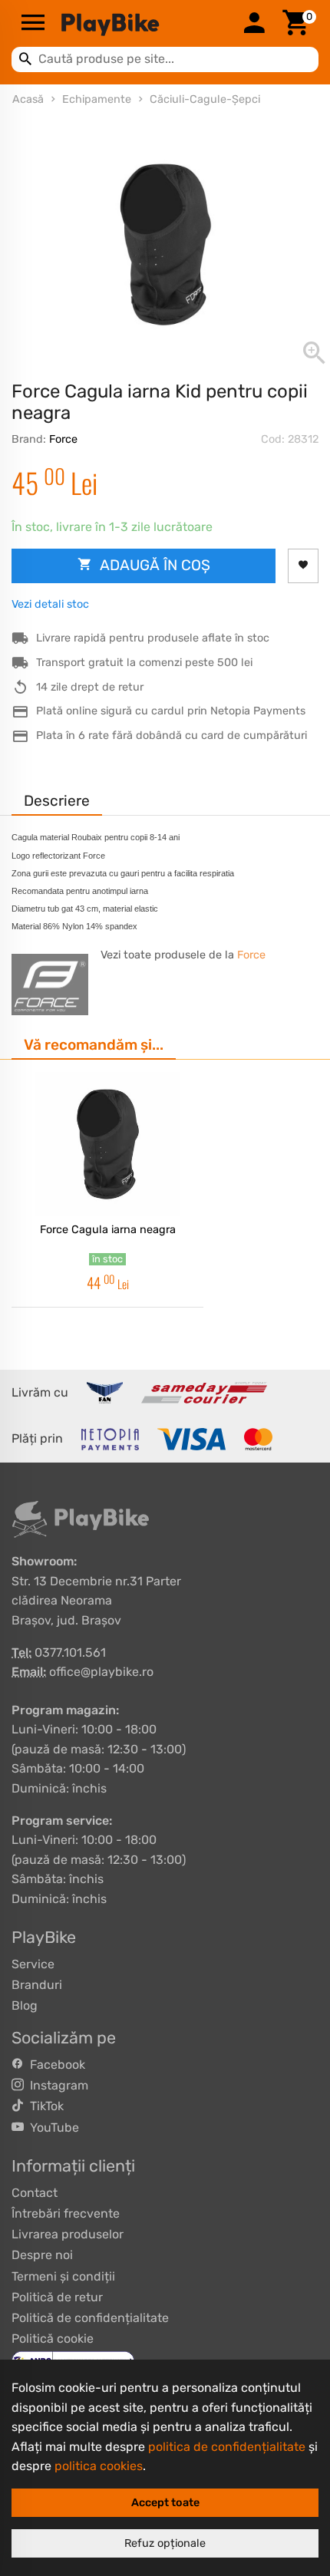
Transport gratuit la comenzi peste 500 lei (144, 663)
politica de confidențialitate (227, 2447)
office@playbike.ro (101, 1672)
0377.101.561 (70, 1652)
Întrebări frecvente (66, 2213)
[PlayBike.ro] (144, 24)
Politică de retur (57, 2297)
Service (33, 1964)
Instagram (56, 2085)
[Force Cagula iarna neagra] (107, 1144)
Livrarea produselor (68, 2234)
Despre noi (42, 2255)
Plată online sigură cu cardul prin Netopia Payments (171, 711)
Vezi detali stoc (50, 604)
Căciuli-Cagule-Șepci (205, 99)
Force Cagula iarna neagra (108, 1230)
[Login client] (254, 24)
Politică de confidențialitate (90, 2318)
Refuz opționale (165, 2543)
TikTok (44, 2106)
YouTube (51, 2127)
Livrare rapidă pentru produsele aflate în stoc (153, 638)
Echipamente (97, 99)
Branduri (37, 1985)
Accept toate (165, 2503)
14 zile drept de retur (90, 687)
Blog (25, 2005)
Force (63, 439)
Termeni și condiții (63, 2276)
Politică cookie (53, 2339)
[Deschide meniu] (33, 24)
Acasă (28, 99)
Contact (35, 2193)
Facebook (54, 2065)
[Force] (50, 985)
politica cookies (99, 2466)
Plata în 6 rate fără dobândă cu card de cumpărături (172, 736)
